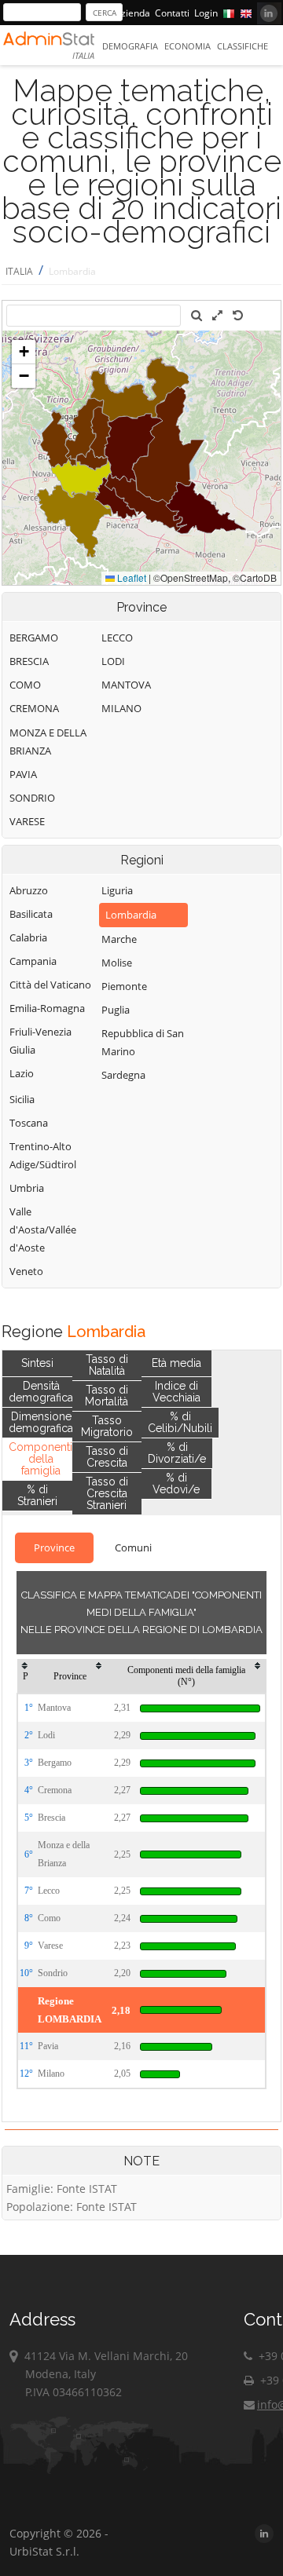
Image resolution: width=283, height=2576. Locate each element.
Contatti (172, 13)
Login (206, 13)
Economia (187, 46)
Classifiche (243, 46)
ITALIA (19, 271)
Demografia (130, 46)
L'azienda (130, 13)
